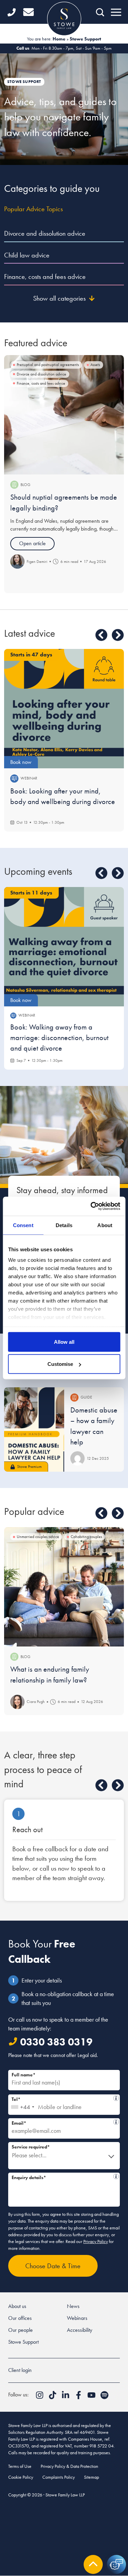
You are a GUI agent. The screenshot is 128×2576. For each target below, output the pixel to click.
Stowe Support (23, 2342)
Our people (20, 2330)
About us (17, 2306)
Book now (21, 762)
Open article (32, 543)
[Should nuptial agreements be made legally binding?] (64, 415)
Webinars (77, 2318)
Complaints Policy (59, 2477)
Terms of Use (20, 2466)
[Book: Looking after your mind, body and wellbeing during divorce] (64, 709)
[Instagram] (40, 2397)
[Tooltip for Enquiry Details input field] (116, 2176)
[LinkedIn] (66, 2397)
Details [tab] (64, 1225)
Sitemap (91, 2477)
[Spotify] (104, 2397)
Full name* (24, 2075)
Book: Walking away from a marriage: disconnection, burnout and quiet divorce (59, 1038)
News (73, 2306)
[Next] (118, 635)
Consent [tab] (23, 1225)
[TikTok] (53, 2397)
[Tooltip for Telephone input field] (116, 2098)
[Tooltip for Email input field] (116, 2122)
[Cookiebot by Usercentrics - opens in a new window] (91, 1206)
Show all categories (59, 298)
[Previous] (101, 635)
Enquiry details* (61, 2177)
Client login (20, 2370)
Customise (60, 1364)
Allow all (64, 1342)
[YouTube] (92, 2397)
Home (59, 39)
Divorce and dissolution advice (45, 233)
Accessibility (80, 2330)
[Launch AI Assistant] (116, 2564)
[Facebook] (79, 2397)
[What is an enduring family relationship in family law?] (64, 1587)
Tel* (62, 2098)
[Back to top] (93, 2564)
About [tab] (105, 1225)
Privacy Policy (96, 2241)
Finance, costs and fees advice (45, 277)
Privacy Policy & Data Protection (69, 2466)
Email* (61, 2122)
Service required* (31, 2147)
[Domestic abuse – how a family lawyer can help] (34, 1430)
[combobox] (22, 2105)
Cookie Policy (21, 2477)
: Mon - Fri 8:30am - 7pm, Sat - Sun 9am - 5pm (64, 48)
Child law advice (27, 255)
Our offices (20, 2318)
